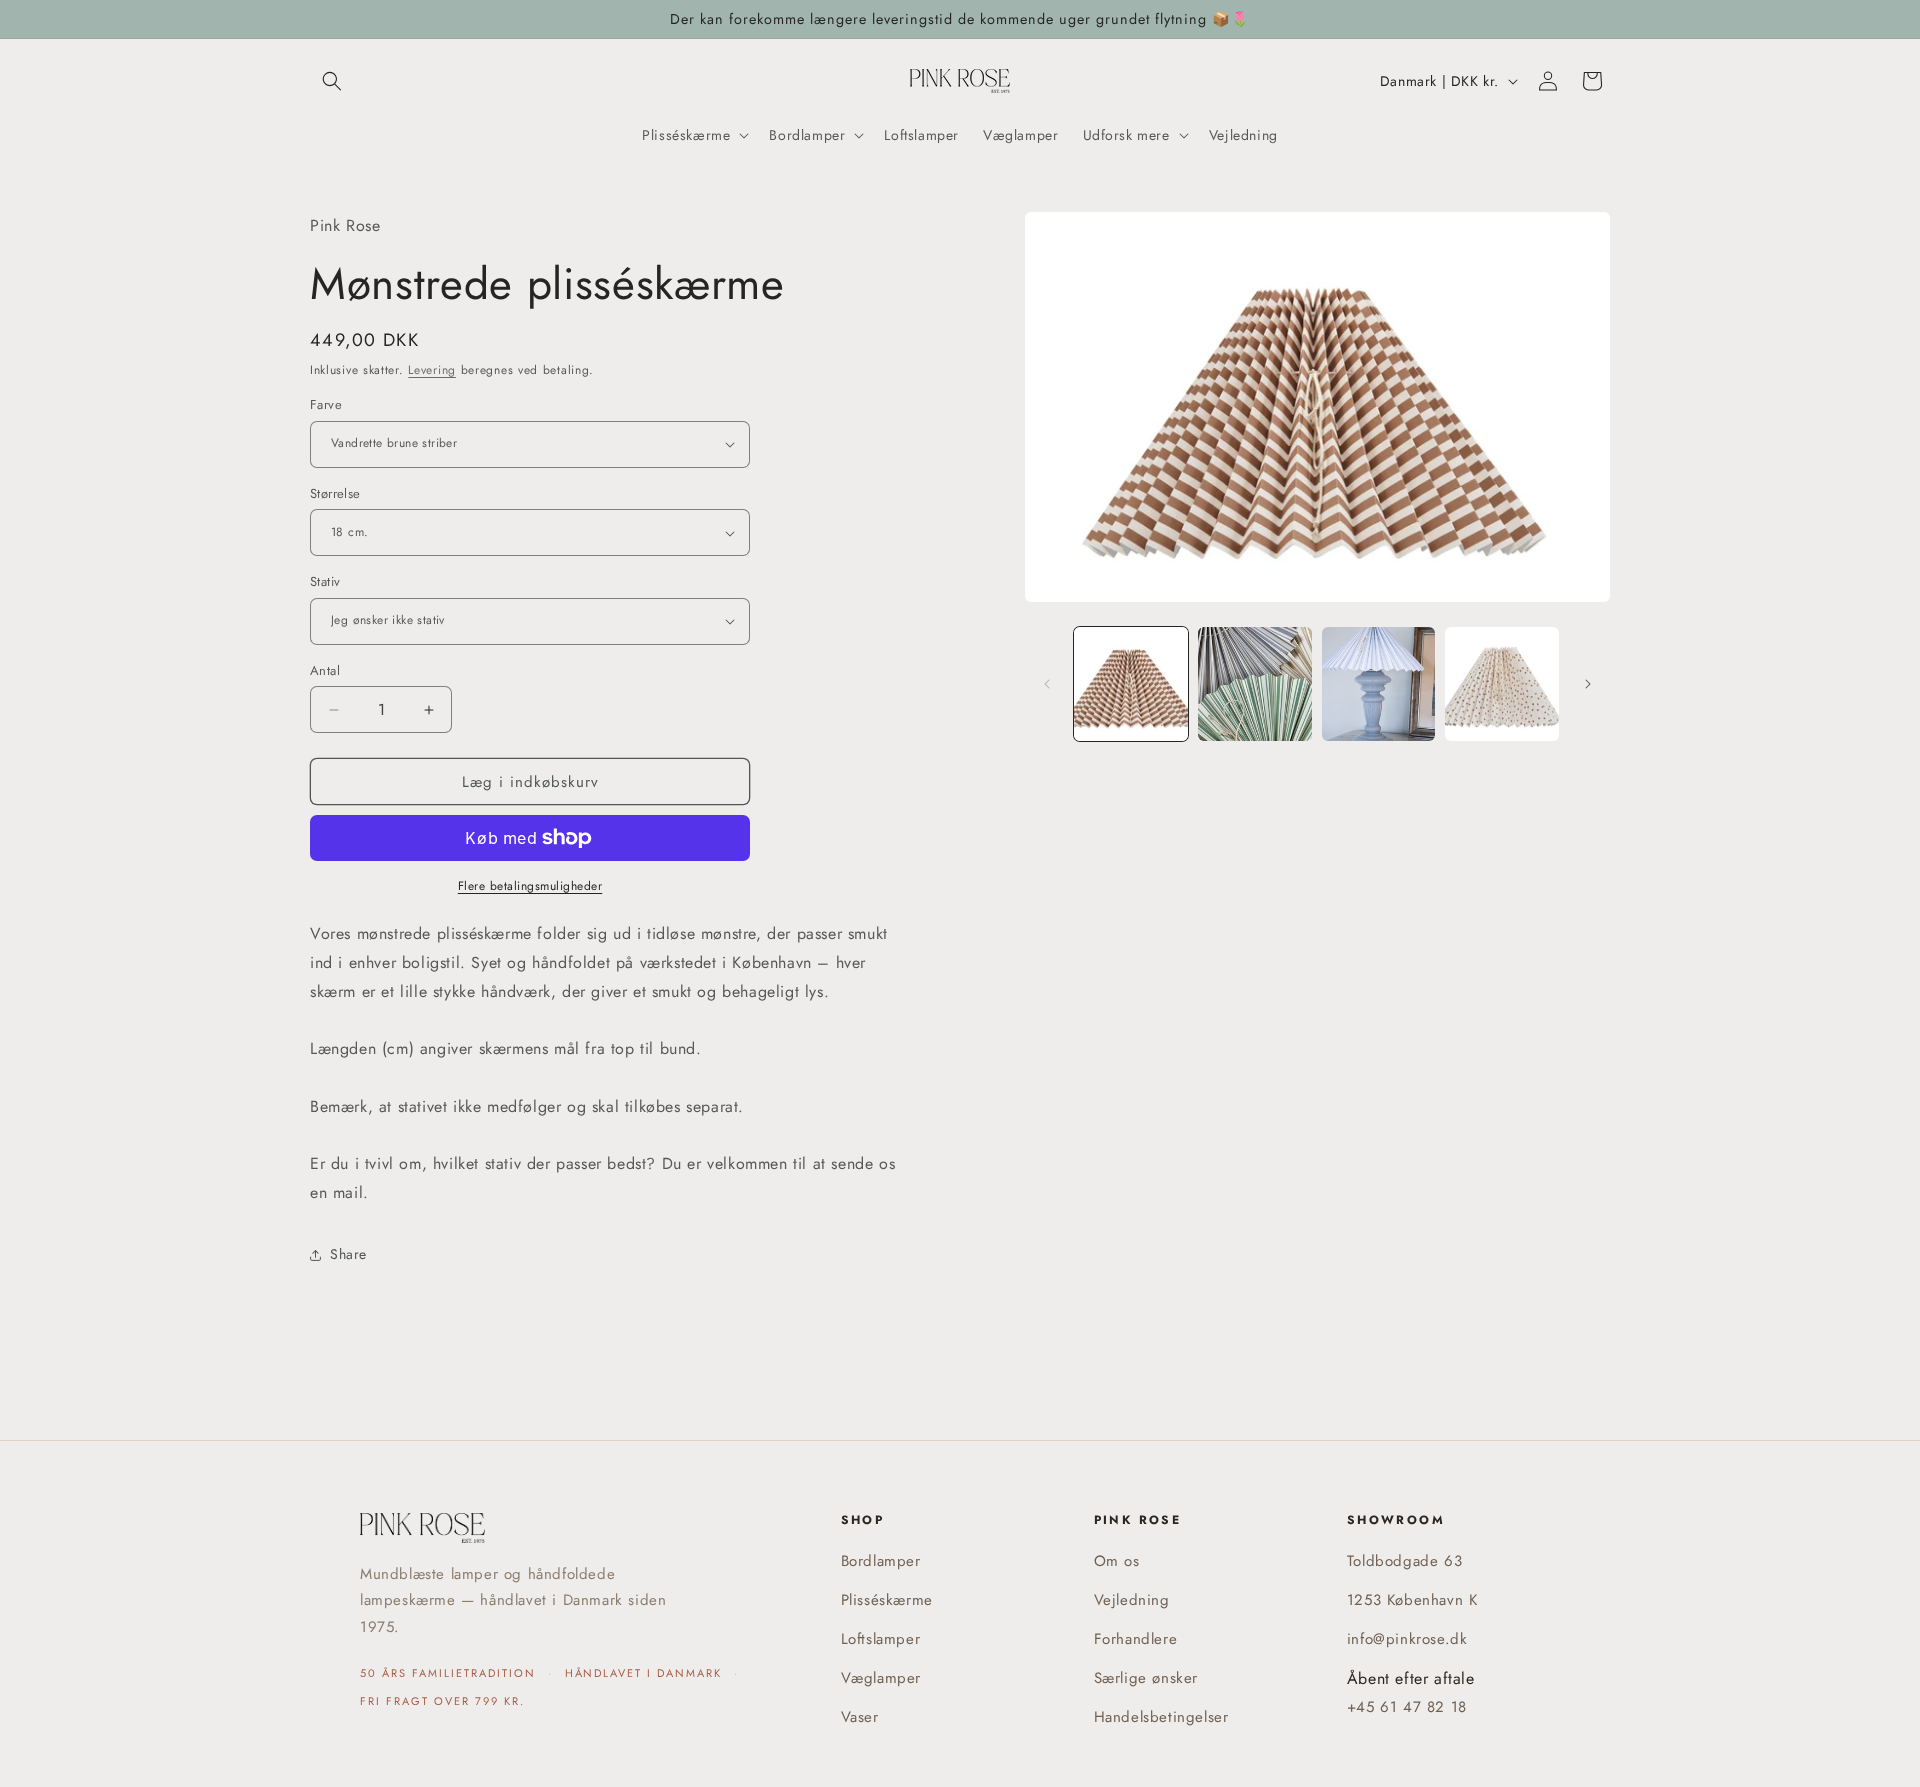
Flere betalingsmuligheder (530, 886)
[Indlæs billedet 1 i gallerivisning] (1131, 684)
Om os (1117, 1561)
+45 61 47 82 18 (1407, 1707)
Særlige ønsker (1146, 1678)
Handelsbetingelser (1161, 1717)
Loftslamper (881, 1639)
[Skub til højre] (1588, 684)
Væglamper (881, 1678)
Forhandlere (1136, 1639)
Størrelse (335, 493)
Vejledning (1132, 1600)
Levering (432, 370)
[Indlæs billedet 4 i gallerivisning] (1502, 684)
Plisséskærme (887, 1600)
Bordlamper (881, 1561)
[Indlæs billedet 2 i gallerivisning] (1255, 684)
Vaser (860, 1717)
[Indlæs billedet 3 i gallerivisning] (1379, 684)
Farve (326, 404)
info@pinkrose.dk (1407, 1639)
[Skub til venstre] (1047, 684)
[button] (332, 81)
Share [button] (348, 1254)
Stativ (325, 581)
